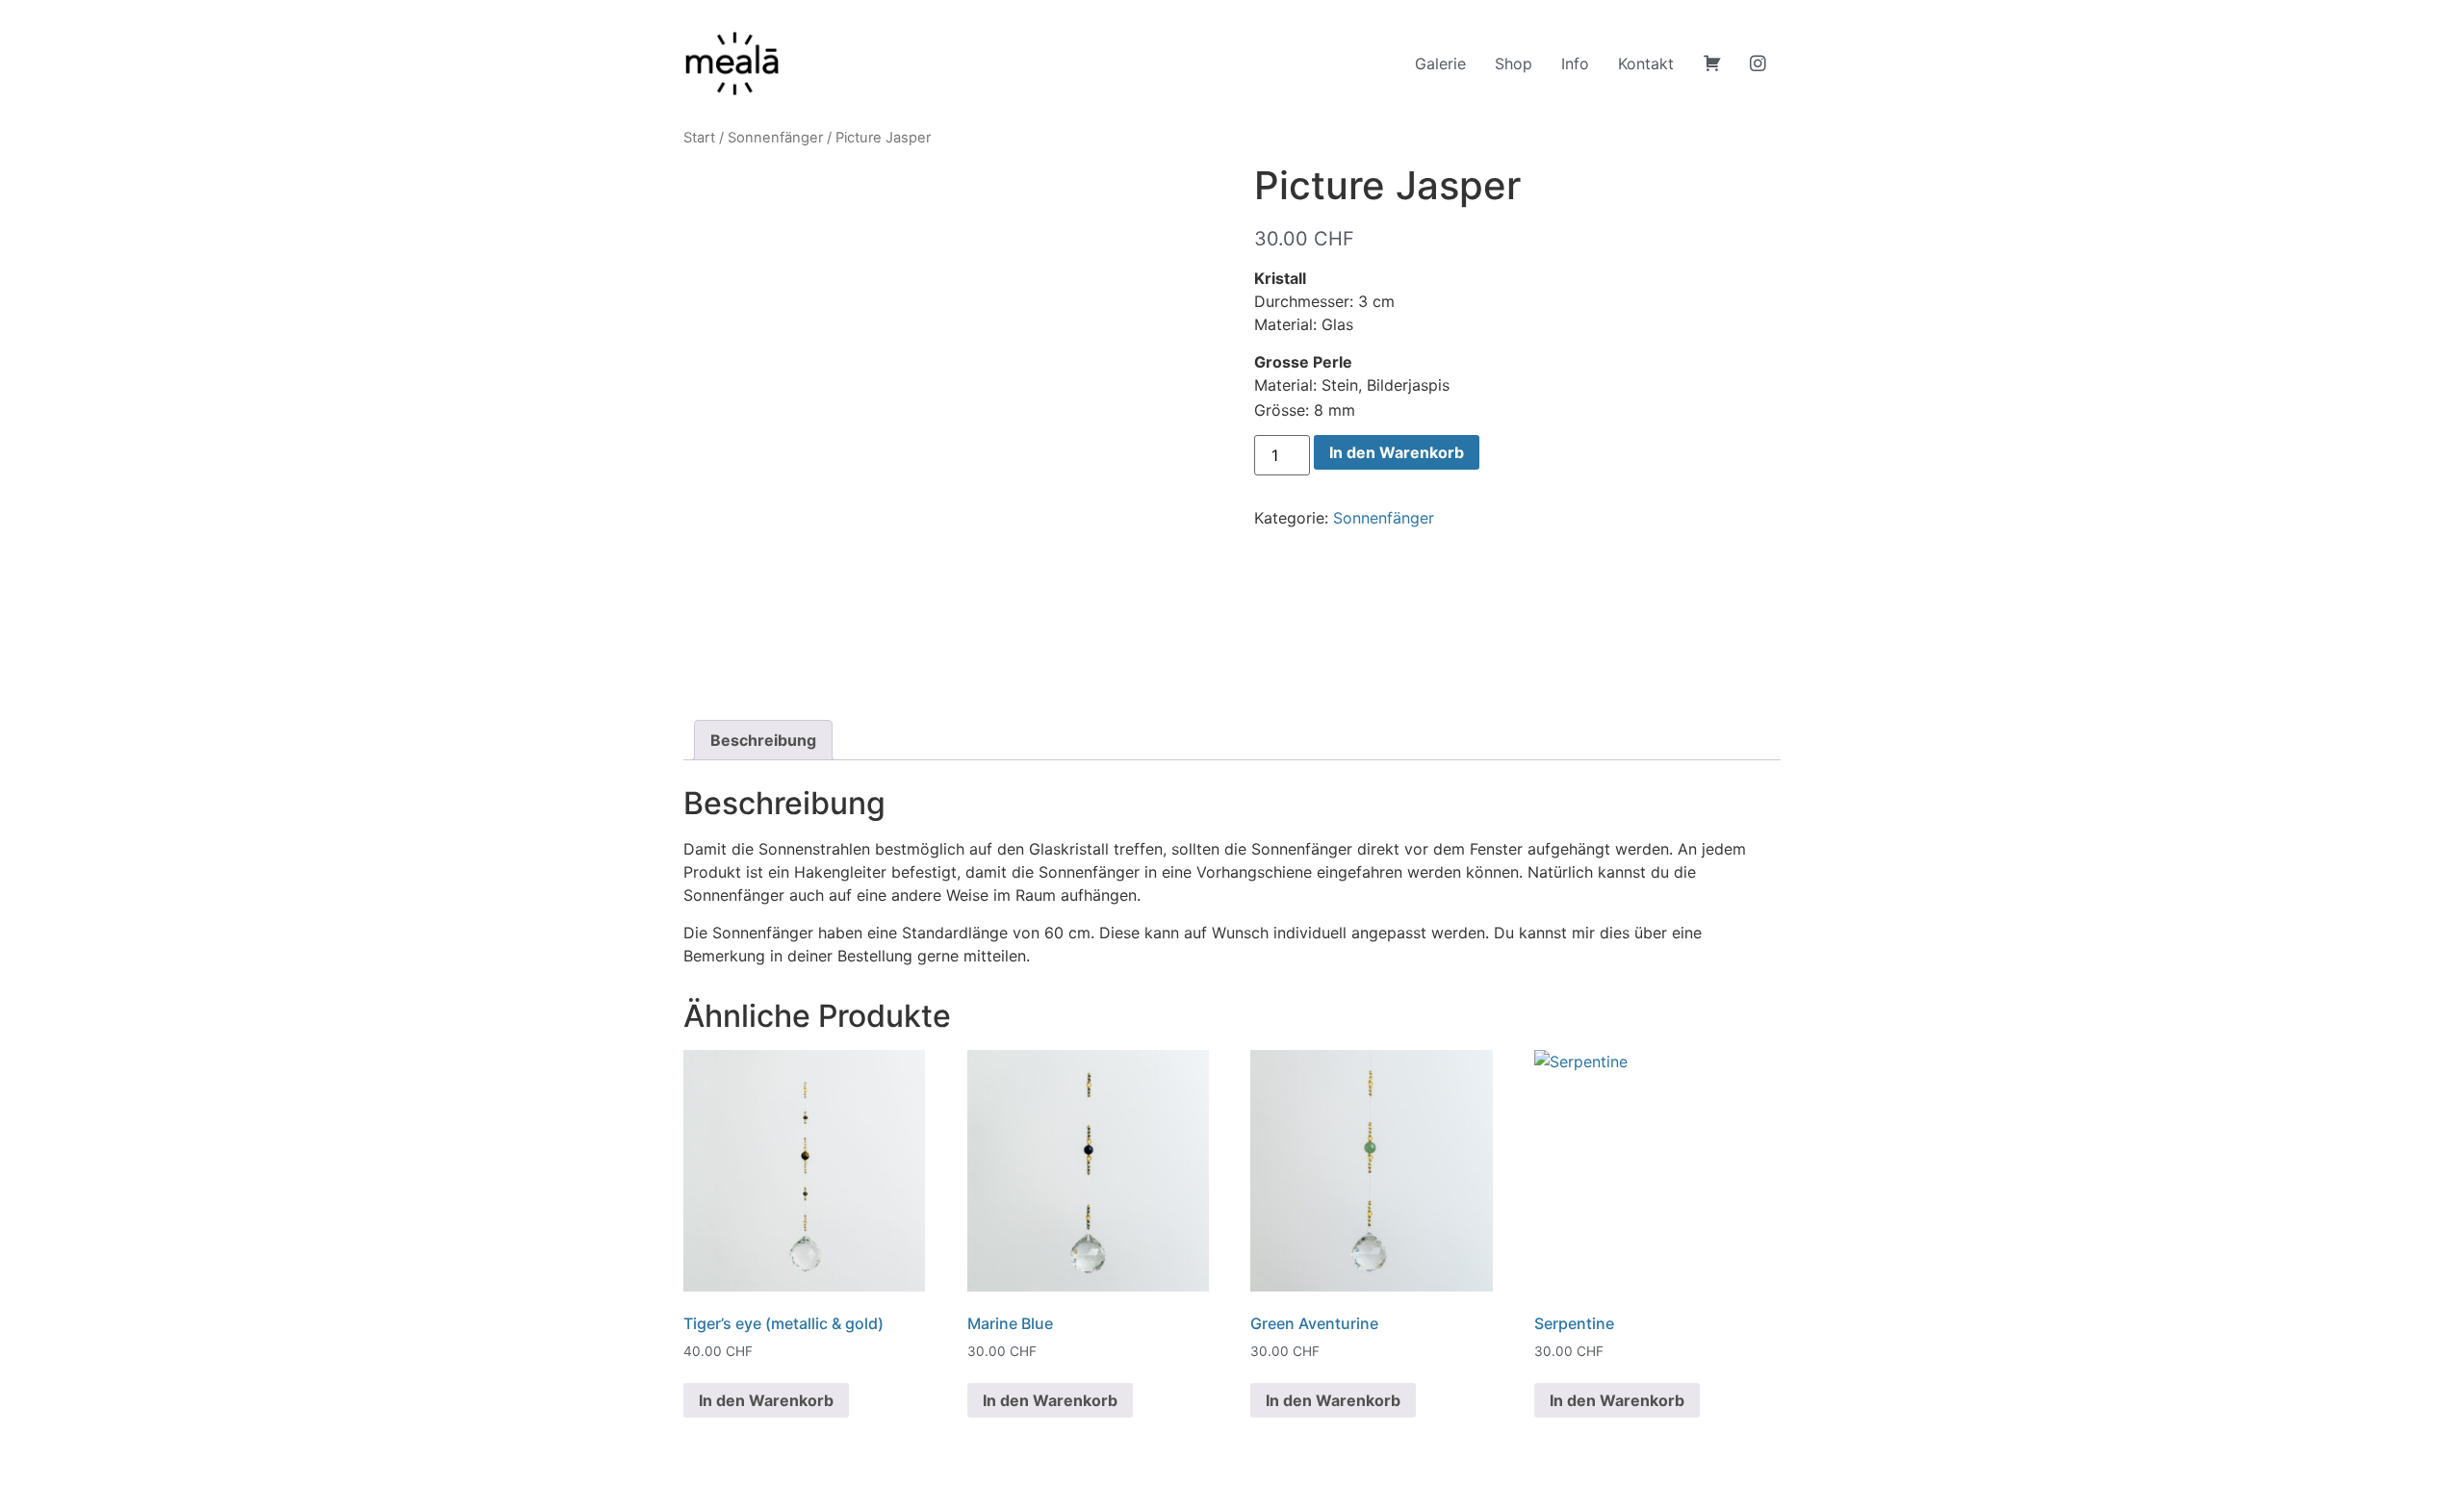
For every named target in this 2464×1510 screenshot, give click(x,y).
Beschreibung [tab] (763, 740)
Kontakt (1646, 64)
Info (1575, 64)
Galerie (1440, 64)
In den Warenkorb (1397, 452)
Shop (1514, 64)
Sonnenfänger (775, 138)
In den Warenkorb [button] (766, 1400)
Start (699, 138)
